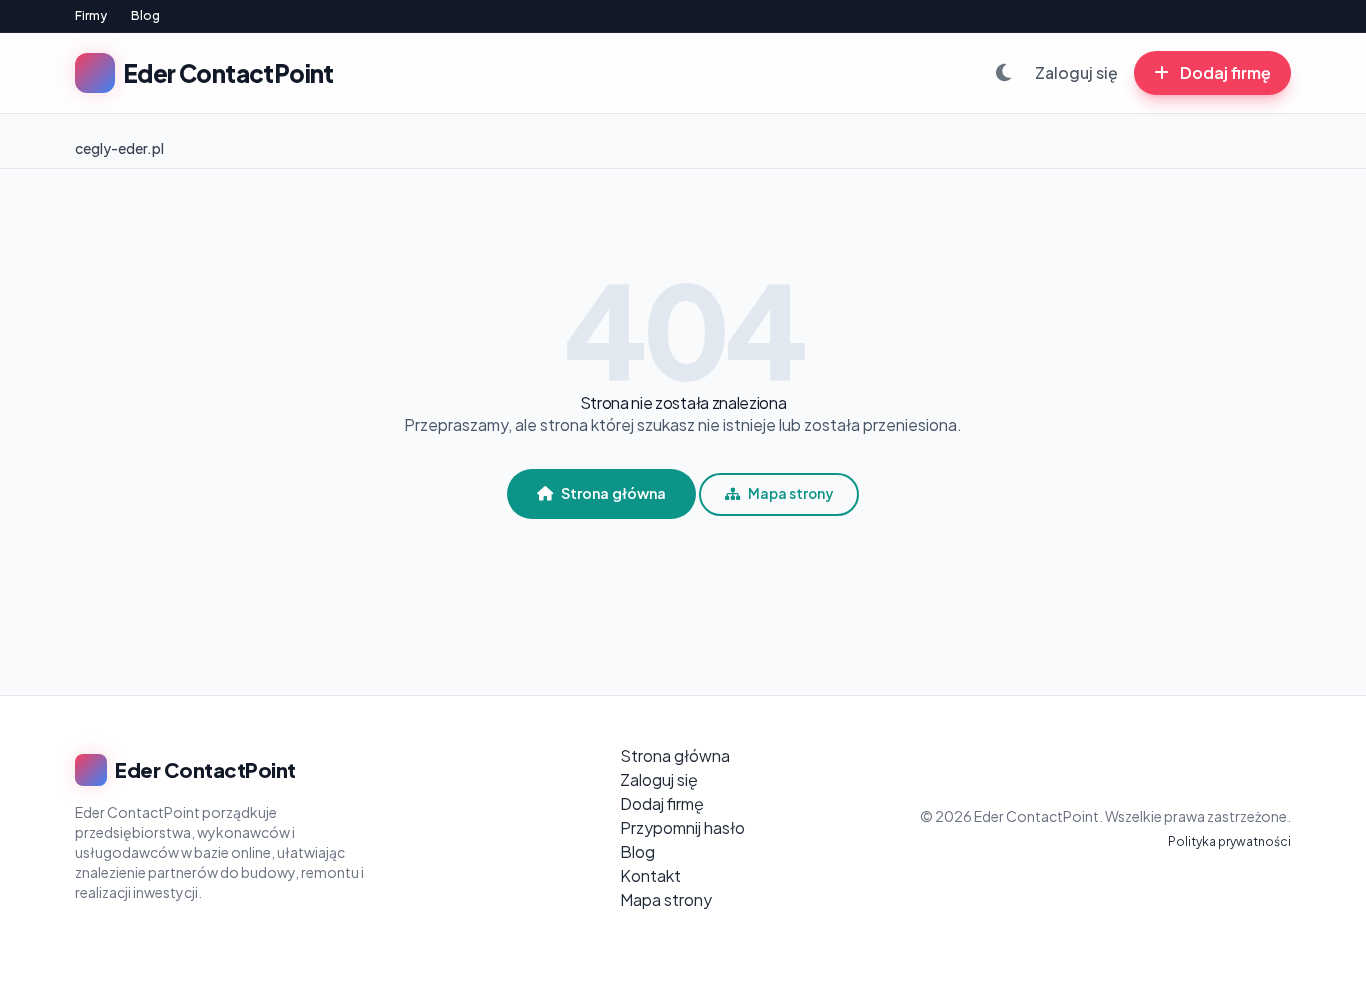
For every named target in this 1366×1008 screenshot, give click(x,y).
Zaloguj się (1076, 72)
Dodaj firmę (1224, 72)
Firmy (91, 15)
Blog (145, 15)
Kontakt (650, 875)
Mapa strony (790, 493)
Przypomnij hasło (682, 827)
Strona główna (613, 493)
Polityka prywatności (1229, 841)
